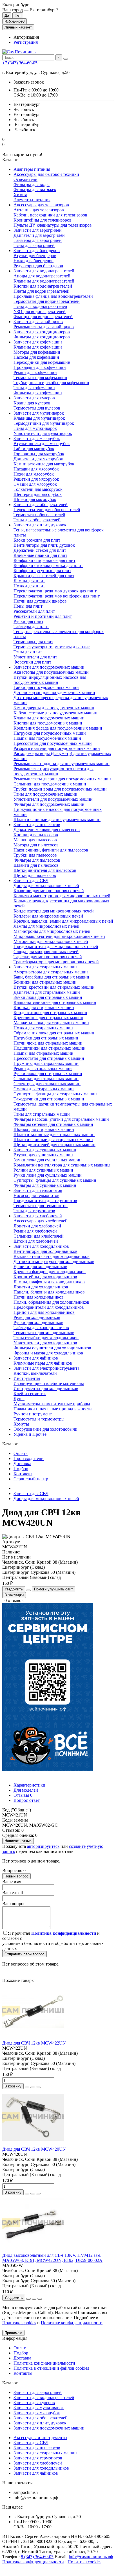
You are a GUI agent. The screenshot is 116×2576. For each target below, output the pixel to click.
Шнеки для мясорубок (35, 499)
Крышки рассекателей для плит (44, 576)
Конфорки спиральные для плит (44, 560)
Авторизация (26, 37)
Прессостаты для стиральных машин (49, 1058)
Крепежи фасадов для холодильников (50, 1272)
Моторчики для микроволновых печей (51, 941)
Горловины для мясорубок (39, 454)
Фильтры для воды (32, 184)
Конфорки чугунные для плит (42, 571)
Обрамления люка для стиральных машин (54, 1033)
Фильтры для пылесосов (37, 860)
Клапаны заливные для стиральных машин (55, 1002)
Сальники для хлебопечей (39, 1236)
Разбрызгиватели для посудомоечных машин (57, 748)
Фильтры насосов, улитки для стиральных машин (61, 1119)
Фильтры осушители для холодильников (52, 1348)
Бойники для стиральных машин (45, 982)
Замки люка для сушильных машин (48, 1160)
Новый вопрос (16, 1876)
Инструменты (27, 1378)
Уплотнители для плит (35, 657)
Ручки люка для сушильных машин (48, 1175)
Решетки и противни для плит (43, 616)
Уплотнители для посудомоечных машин (53, 799)
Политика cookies (84, 2562)
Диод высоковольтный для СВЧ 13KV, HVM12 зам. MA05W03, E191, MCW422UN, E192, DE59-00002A (52, 2258)
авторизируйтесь (43, 1846)
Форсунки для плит (32, 662)
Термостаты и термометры (39, 1419)
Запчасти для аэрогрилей (38, 230)
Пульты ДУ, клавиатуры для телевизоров (53, 225)
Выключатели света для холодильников (52, 1256)
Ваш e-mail (13, 1893)
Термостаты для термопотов (41, 1206)
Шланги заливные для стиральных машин (54, 1134)
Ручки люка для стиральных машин (48, 1073)
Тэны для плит (28, 652)
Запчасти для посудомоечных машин (49, 667)
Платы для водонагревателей (42, 291)
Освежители (25, 179)
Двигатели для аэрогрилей (39, 235)
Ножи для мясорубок (34, 474)
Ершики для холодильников (40, 1267)
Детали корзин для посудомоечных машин (54, 692)
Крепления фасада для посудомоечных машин (58, 728)
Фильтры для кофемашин (38, 393)
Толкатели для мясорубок (38, 489)
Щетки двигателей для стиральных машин (54, 1145)
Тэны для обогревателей (37, 520)
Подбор (21, 1469)
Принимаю (13, 2333)
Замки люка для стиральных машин (48, 997)
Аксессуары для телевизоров (41, 205)
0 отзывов (14, 1600)
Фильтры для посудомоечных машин (49, 804)
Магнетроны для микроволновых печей (52, 931)
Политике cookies (19, 2323)
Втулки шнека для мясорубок (42, 444)
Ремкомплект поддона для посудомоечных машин (62, 764)
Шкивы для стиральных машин (44, 1129)
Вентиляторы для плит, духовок (44, 545)
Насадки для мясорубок (36, 469)
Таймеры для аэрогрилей (38, 240)
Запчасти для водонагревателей (44, 271)
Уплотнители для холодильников (45, 1343)
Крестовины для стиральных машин (48, 1018)
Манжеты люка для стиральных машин (51, 1023)
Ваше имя (12, 1882)
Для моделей (26, 1790)
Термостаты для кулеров (37, 408)
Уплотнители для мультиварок (43, 433)
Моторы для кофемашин (37, 352)
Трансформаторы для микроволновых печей (56, 962)
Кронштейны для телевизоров (43, 220)
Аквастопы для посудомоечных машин (51, 672)
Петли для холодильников (39, 1297)
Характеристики (29, 1785)
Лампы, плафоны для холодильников (49, 1282)
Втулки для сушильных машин (43, 1155)
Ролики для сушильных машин (43, 1170)
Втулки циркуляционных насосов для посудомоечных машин (50, 680)
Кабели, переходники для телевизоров (50, 215)
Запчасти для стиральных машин (45, 967)
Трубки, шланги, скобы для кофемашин (51, 383)
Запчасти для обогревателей (41, 505)
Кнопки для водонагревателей (43, 286)
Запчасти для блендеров (37, 250)
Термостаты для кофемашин (40, 377)
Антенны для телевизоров (39, 210)
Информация (15, 2338)
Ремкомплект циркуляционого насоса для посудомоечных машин (53, 771)
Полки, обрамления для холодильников (51, 1302)
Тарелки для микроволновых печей (48, 957)
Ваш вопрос (14, 1904)
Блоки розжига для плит (37, 540)
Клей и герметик (30, 1394)
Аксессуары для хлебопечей (41, 1221)
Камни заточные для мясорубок (44, 464)
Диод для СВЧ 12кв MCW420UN (34, 2149)
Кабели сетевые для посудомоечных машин (55, 713)
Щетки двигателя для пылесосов (45, 870)
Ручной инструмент (33, 1414)
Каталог (10, 2383)
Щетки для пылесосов (35, 875)
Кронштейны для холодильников (45, 1277)
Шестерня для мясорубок (38, 494)
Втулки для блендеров (35, 256)
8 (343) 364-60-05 (37, 2557)
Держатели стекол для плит (40, 550)
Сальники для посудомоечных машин (50, 784)
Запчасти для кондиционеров (42, 332)
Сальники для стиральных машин (46, 1079)
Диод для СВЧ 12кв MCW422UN (34, 2043)
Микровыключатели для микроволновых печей (59, 936)
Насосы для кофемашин (36, 357)
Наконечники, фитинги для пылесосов (51, 850)
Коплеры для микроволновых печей (48, 916)
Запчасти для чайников (36, 1358)
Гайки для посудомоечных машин (46, 687)
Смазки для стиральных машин (44, 1089)
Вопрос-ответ (27, 1800)
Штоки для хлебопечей (36, 1241)
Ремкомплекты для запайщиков (44, 327)
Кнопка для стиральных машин (44, 1007)
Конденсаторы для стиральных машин (50, 1013)
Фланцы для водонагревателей (43, 317)
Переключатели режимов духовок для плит (55, 591)
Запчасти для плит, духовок (40, 525)
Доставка (22, 1464)
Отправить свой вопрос (24, 1954)
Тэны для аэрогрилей (34, 245)
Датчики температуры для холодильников (54, 1261)
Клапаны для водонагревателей (44, 281)
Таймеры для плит (31, 626)
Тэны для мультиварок (35, 428)
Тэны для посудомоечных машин (45, 794)
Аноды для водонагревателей (42, 276)
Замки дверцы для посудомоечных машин (54, 708)
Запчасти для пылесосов (37, 825)
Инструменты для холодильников (46, 1388)
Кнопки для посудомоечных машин (48, 723)
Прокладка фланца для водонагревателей (53, 296)
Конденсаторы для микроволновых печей (54, 911)
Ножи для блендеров (34, 261)
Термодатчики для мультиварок (44, 423)
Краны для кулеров (32, 403)
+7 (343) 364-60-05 (20, 63)
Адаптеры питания (32, 169)
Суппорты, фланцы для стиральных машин (55, 1094)
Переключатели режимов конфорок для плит (57, 596)
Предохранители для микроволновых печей (56, 946)
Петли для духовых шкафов (40, 601)
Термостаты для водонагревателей (47, 301)
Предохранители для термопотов (45, 1201)
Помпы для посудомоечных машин (47, 738)
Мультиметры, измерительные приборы (52, 1404)
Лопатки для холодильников (41, 1287)
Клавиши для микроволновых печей (49, 891)
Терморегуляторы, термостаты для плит (52, 647)
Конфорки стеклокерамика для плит (48, 565)
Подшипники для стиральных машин (50, 1048)
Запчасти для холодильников (41, 1246)
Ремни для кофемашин (35, 372)
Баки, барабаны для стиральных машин (51, 977)
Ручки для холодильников (38, 1322)
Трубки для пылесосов (35, 855)
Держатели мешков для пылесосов (47, 830)
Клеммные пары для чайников (43, 1363)
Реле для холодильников (37, 1317)
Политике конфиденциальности (72, 2323)
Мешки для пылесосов (35, 840)
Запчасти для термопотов (38, 1190)
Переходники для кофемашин (42, 362)
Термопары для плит (33, 642)
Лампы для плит (29, 581)
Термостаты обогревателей (39, 515)
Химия (20, 195)
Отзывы (23, 1795)
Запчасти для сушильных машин (45, 1150)
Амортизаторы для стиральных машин (51, 972)
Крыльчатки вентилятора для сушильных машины (62, 1165)
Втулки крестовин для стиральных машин (54, 987)
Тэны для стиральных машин (42, 1114)
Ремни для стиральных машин (43, 1068)
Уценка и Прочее (30, 1434)
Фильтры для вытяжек (35, 190)
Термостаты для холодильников (44, 1333)
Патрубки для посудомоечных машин (50, 733)
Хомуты (21, 1424)
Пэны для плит (28, 606)
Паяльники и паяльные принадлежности (53, 1409)
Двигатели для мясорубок (38, 459)
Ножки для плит (29, 586)
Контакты (23, 1474)
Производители (29, 1458)
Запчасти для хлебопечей (38, 1216)
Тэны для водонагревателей (40, 306)
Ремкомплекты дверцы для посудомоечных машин (62, 779)
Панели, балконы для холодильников (49, 1292)
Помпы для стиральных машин (43, 1053)
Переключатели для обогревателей (47, 510)
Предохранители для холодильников (49, 1307)
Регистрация (26, 42)
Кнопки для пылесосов (36, 835)
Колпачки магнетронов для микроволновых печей (62, 896)
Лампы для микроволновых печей (46, 926)
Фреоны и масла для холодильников (48, 1353)
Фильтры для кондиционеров (42, 337)
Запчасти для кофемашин (38, 342)
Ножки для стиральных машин (43, 1028)
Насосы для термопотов (36, 1195)
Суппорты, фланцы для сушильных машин (55, 1180)
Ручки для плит (28, 621)
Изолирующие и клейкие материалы (49, 1383)
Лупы (19, 1399)
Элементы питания (32, 200)
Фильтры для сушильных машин (45, 1185)
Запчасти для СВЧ (31, 880)
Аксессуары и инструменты (40, 2438)
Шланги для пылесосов (36, 865)
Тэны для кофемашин (34, 388)
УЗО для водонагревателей (40, 311)
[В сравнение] (38, 2087)
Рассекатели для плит (34, 611)
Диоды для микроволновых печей (46, 886)
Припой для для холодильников (44, 1312)
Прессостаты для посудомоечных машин (53, 743)
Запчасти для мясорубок (37, 438)
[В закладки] (33, 2087)
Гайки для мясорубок (34, 449)
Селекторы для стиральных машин (47, 1084)
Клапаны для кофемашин (38, 347)
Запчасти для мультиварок (39, 413)
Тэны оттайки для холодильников (46, 1338)
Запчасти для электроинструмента (46, 1368)
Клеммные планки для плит (40, 555)
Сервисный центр (31, 1479)
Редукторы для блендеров (38, 266)
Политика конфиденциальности (44, 2363)
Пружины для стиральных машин (46, 1063)
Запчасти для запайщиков (38, 322)
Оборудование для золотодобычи (45, 1429)
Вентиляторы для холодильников (45, 1251)
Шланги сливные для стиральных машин (53, 1140)
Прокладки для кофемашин (40, 367)
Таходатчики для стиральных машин (49, 1099)
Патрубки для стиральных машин (46, 1038)
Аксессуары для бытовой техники (46, 174)
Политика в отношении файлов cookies (51, 2368)
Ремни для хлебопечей (35, 1231)
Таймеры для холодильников (41, 1328)
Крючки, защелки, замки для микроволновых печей (63, 921)
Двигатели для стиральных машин (47, 992)
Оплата (21, 1453)
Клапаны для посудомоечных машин (49, 718)
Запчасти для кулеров (34, 398)
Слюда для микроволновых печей (46, 952)
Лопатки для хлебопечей (37, 1226)
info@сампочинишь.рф (91, 2557)
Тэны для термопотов (34, 1211)
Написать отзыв (18, 1841)
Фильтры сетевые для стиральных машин (53, 1124)
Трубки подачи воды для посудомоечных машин (60, 789)
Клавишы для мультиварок (39, 418)
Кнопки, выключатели (35, 1373)
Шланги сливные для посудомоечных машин (57, 819)
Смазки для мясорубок (35, 484)
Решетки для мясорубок (36, 479)
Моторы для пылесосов (36, 845)
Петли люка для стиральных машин (48, 1043)
